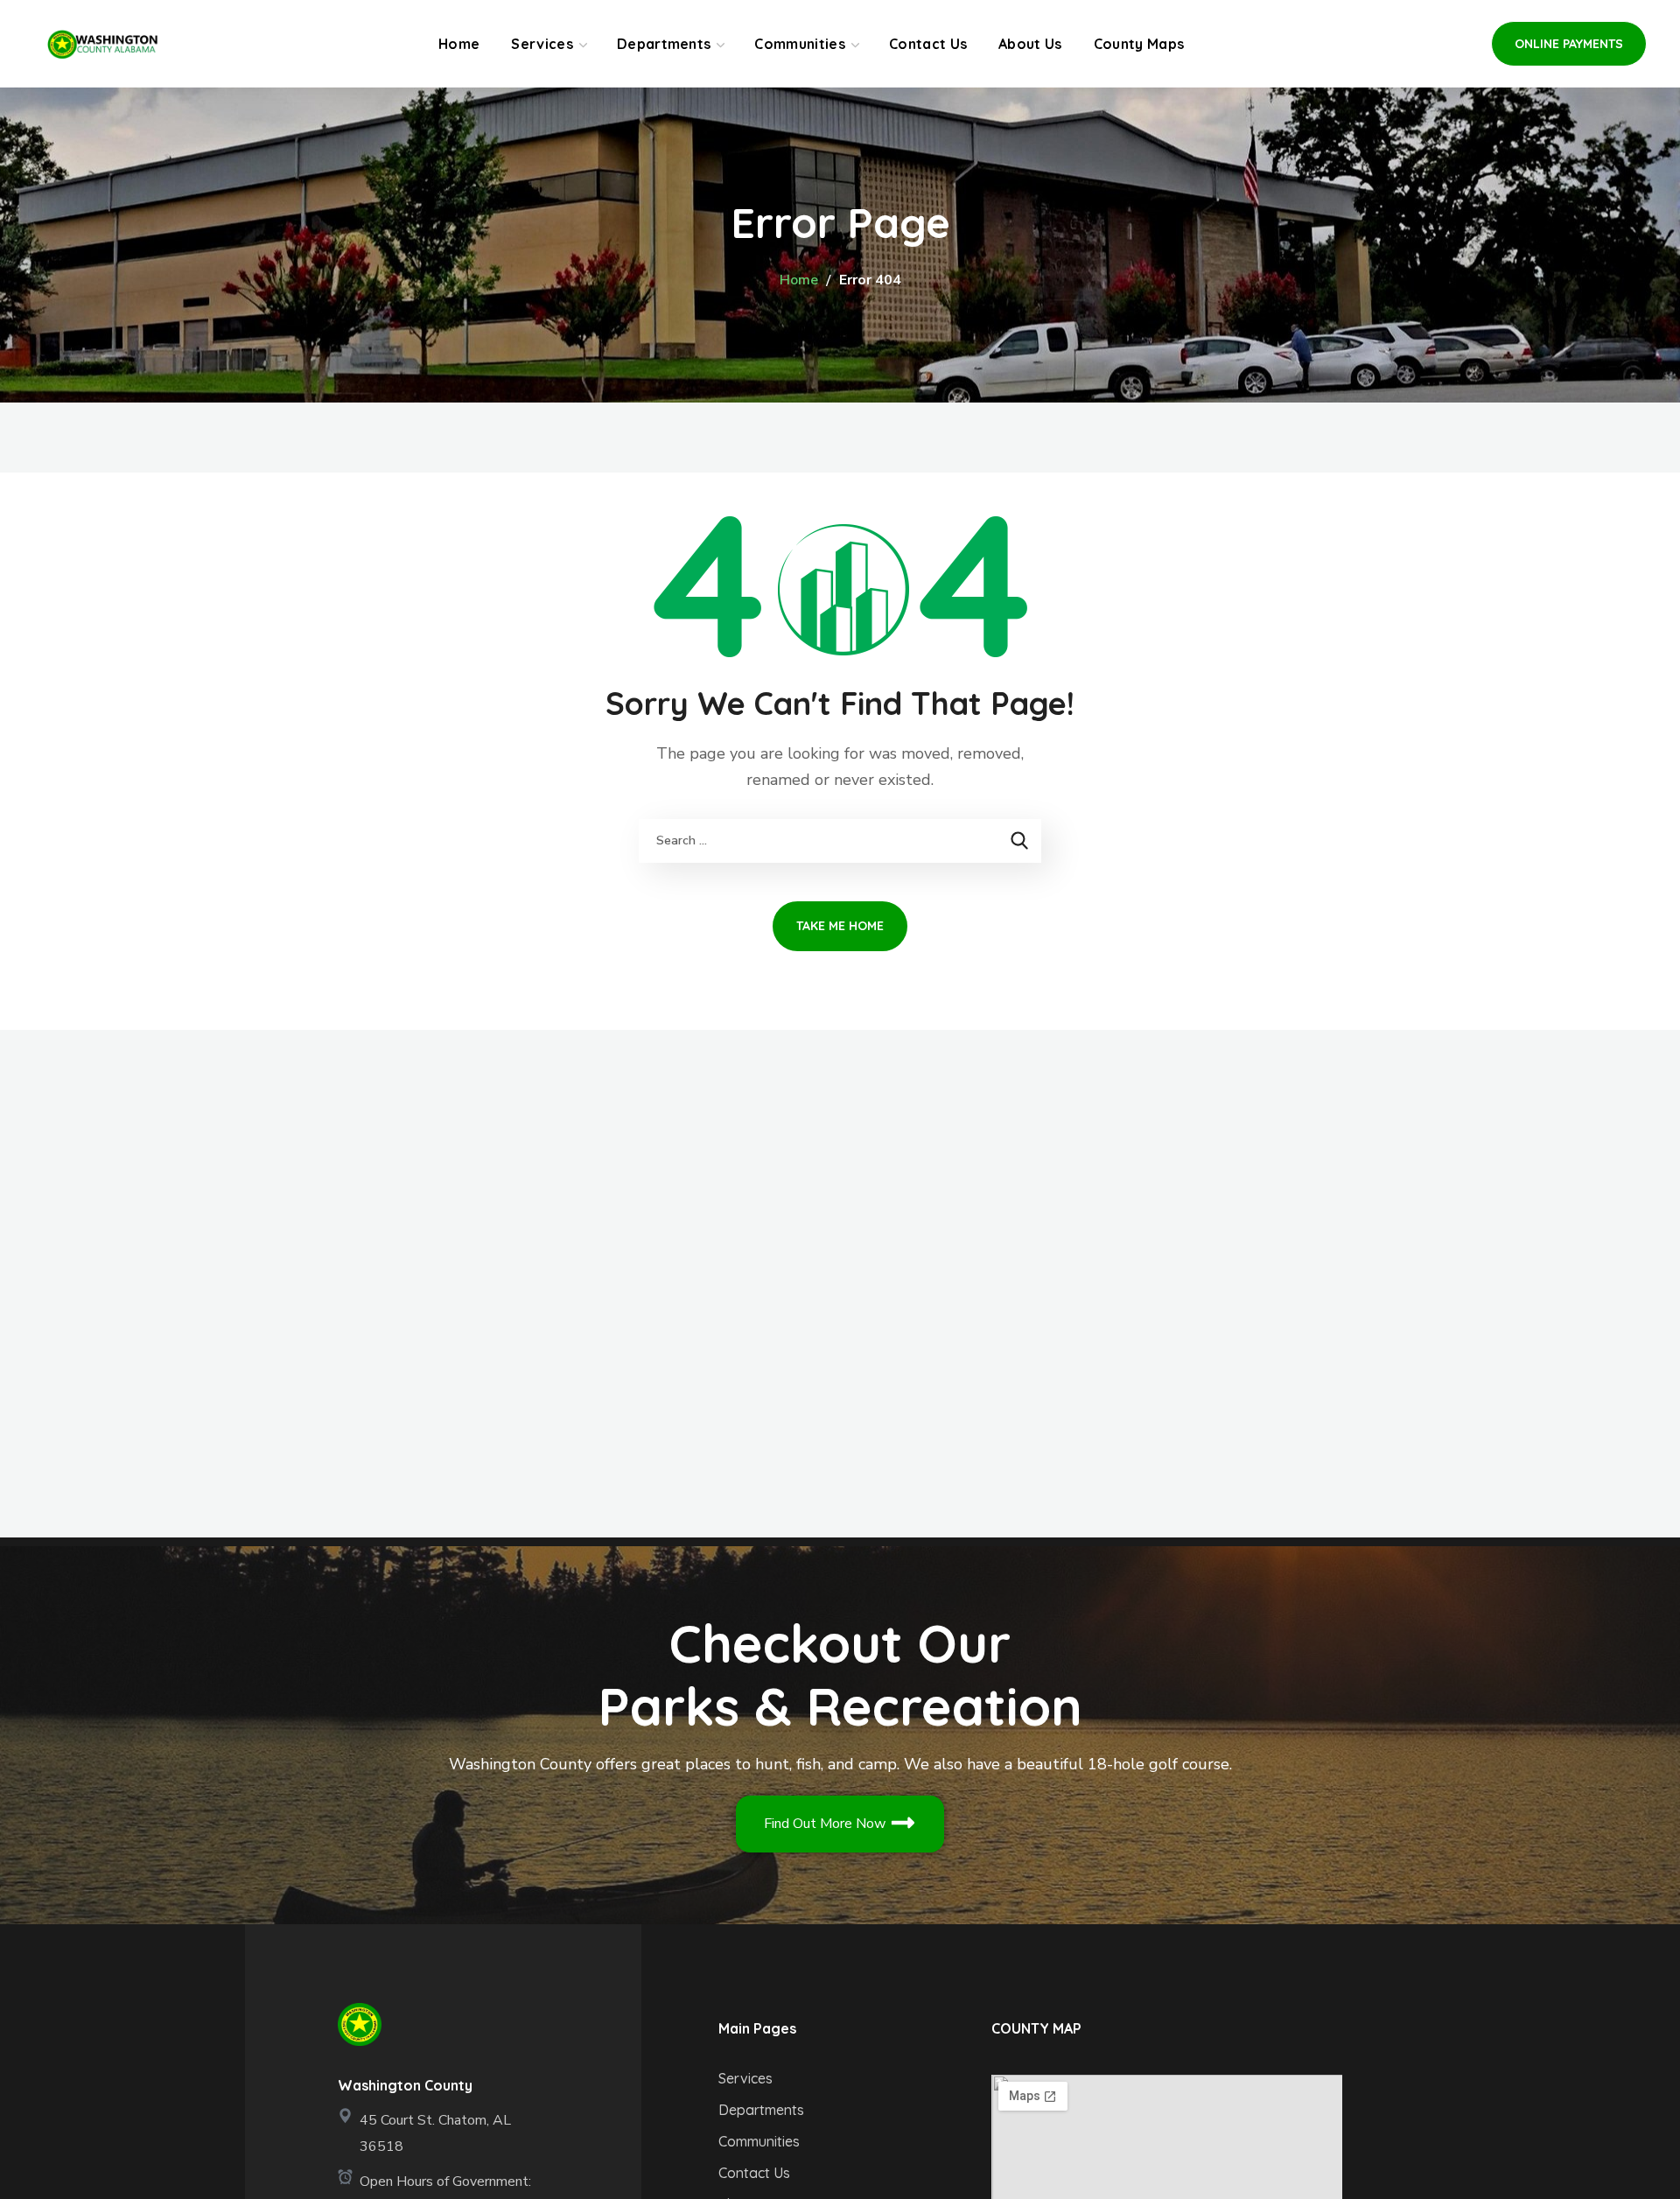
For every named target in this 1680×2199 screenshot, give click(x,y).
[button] (1569, 44)
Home (799, 280)
